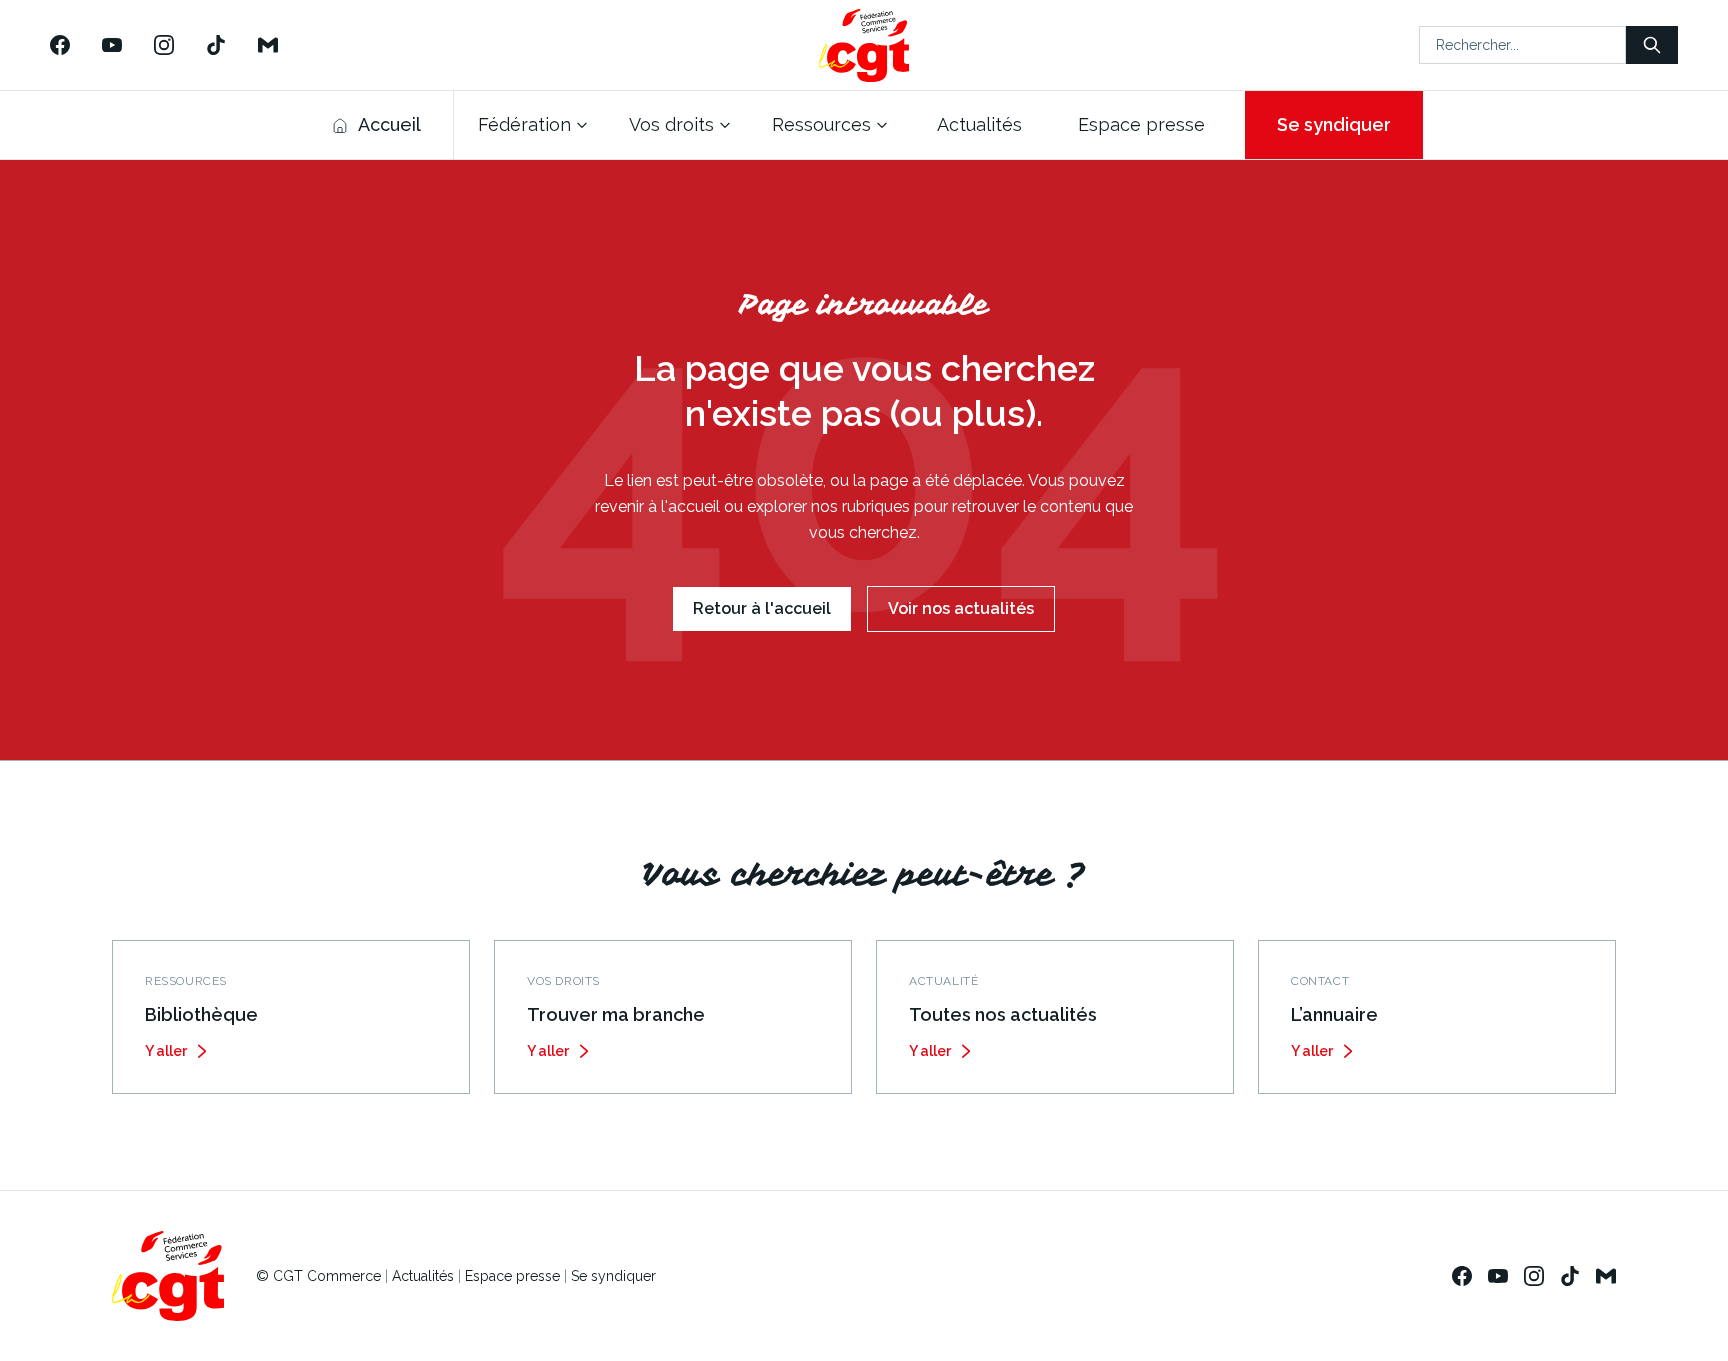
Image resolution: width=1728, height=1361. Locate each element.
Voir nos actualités (961, 608)
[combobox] (1522, 45)
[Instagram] (164, 45)
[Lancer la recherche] (1652, 45)
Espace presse (512, 1276)
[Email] (268, 45)
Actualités (423, 1276)
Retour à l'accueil (762, 608)
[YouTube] (112, 45)
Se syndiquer (1334, 124)
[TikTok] (216, 45)
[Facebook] (60, 45)
